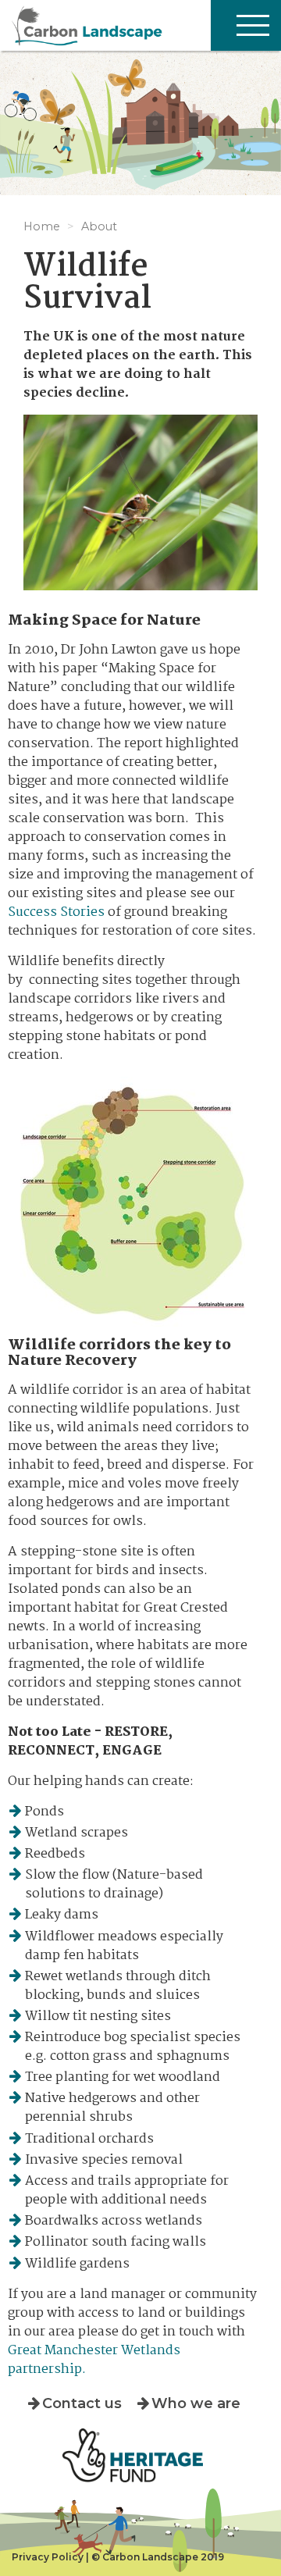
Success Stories (56, 912)
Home (42, 226)
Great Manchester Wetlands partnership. (94, 2360)
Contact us (82, 2403)
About (99, 226)
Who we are (196, 2403)
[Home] (140, 25)
